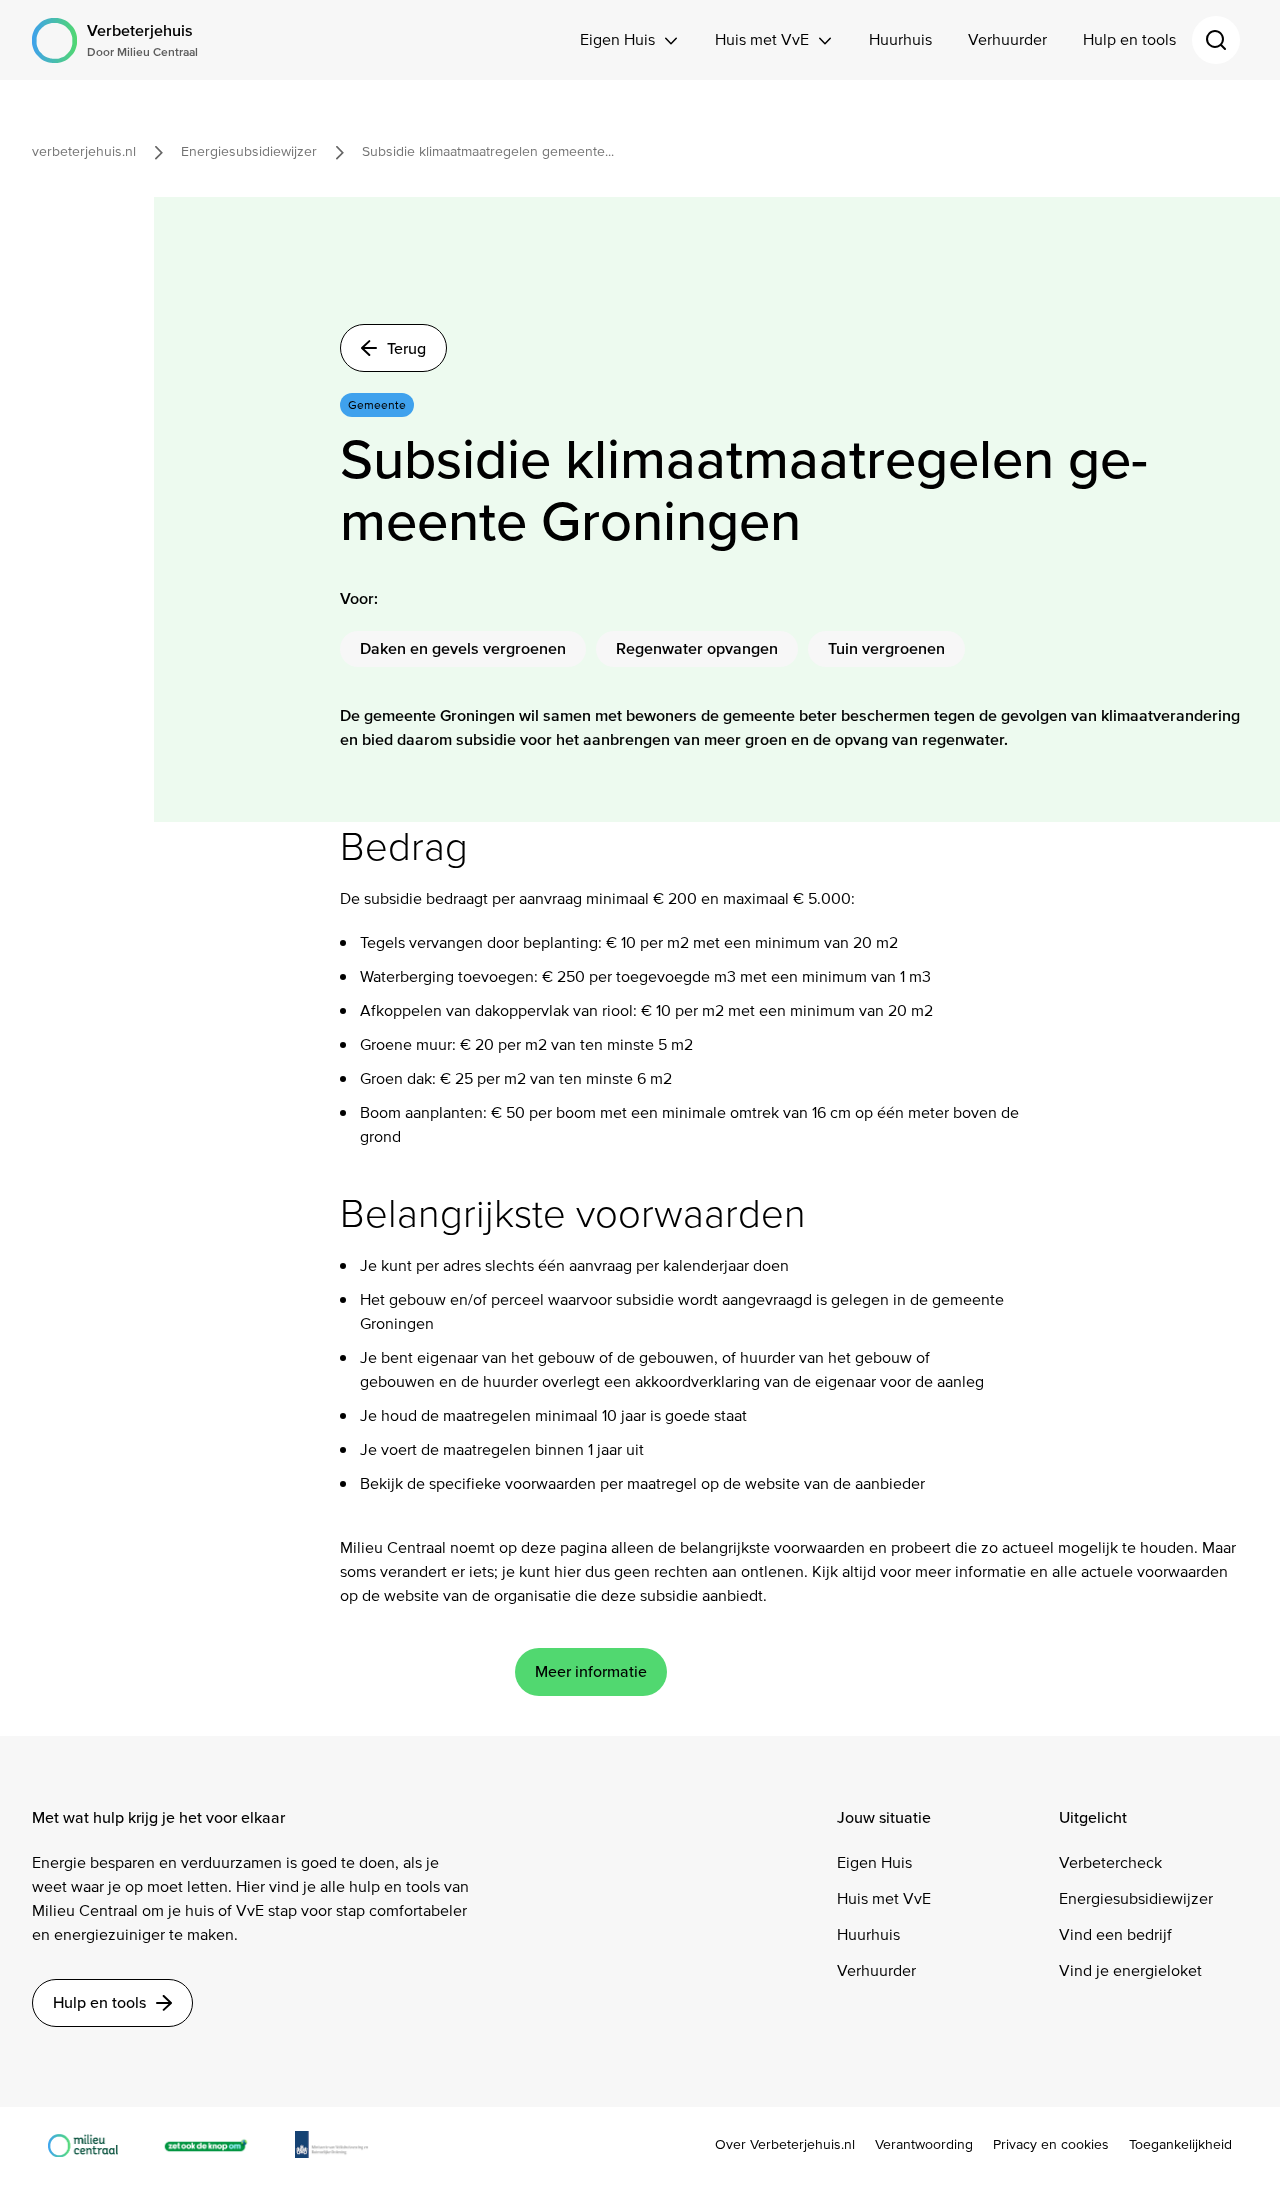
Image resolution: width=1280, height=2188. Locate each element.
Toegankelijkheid (1180, 2145)
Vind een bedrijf (1115, 1934)
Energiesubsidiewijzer (1136, 1898)
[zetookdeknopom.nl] (216, 2144)
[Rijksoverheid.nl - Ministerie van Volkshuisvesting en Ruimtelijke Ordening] (342, 2144)
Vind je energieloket (1130, 1970)
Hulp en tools (1129, 39)
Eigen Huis (617, 39)
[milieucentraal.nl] (93, 2144)
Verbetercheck (1110, 1862)
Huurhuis (900, 39)
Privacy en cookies (1051, 2145)
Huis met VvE (762, 39)
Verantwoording (924, 2145)
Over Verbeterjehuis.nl (785, 2145)
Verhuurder (1007, 39)
